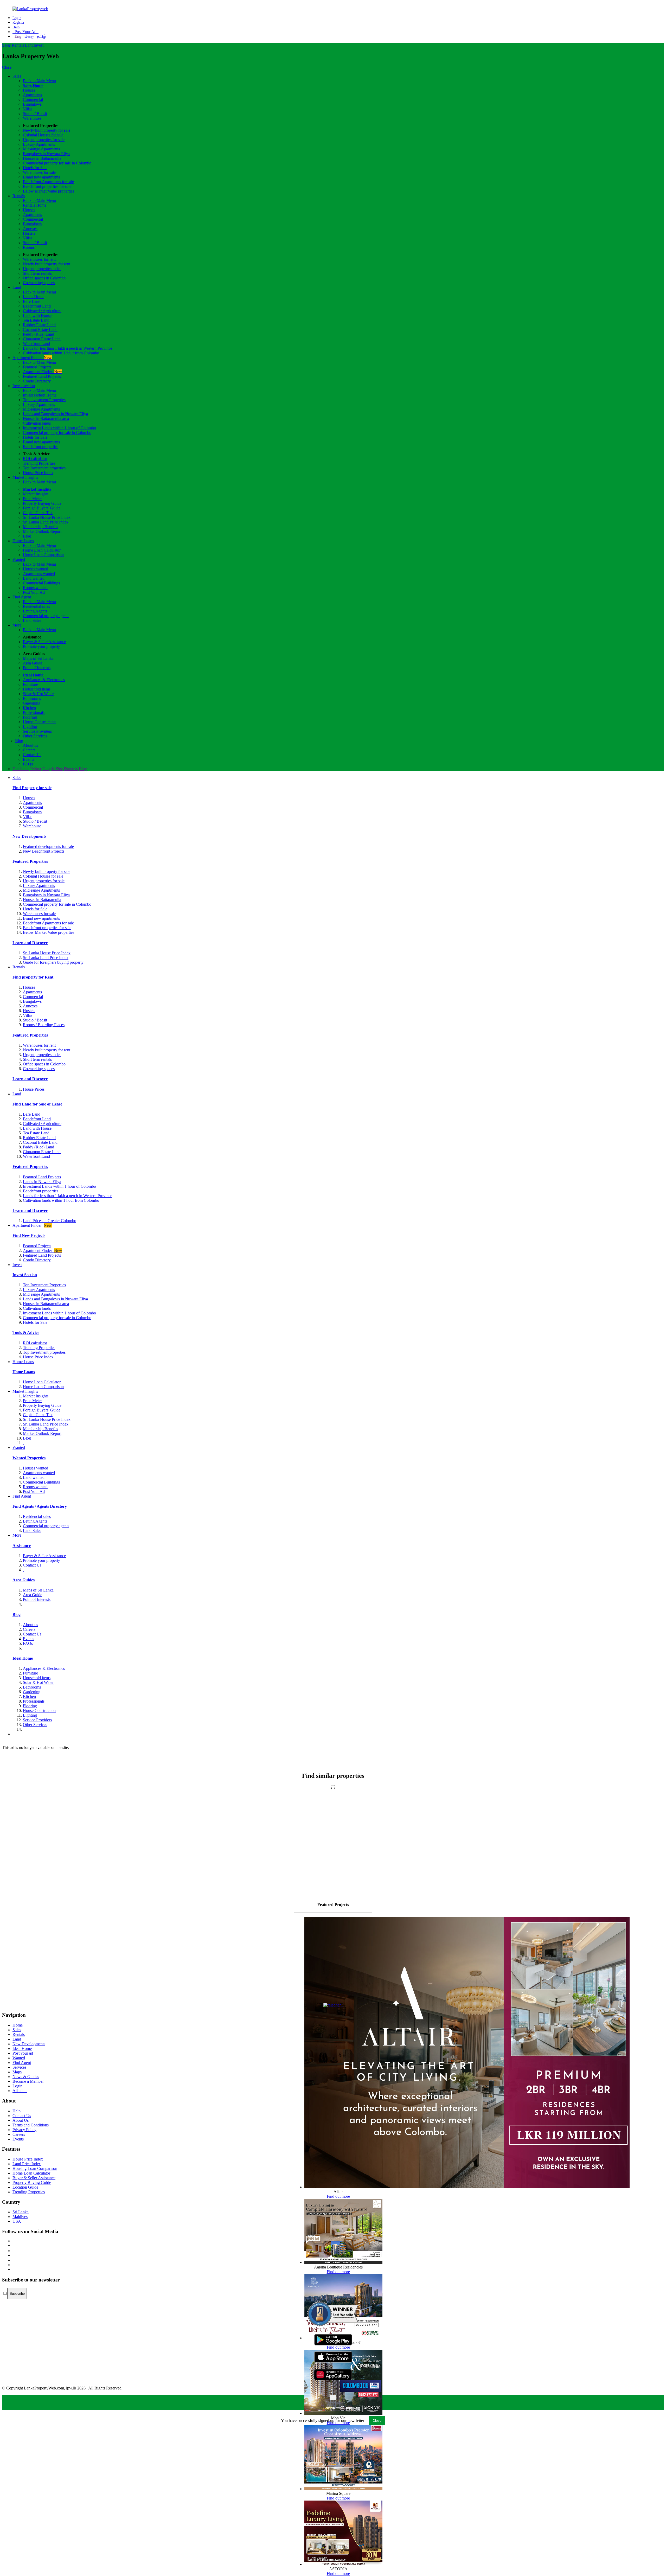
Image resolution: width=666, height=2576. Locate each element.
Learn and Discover (30, 943)
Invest (39, 45)
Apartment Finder (32, 358)
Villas (28, 109)
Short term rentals (37, 273)
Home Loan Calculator (42, 550)
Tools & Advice (26, 1332)
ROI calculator (35, 459)
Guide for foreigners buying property (53, 962)
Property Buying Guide (42, 503)
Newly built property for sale (47, 130)
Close (7, 67)
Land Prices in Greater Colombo (50, 1221)
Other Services (35, 736)
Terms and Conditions (31, 2125)
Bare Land (32, 301)
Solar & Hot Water (38, 694)
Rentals (18, 45)
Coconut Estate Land (40, 330)
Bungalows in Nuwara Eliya (46, 154)
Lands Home (34, 297)
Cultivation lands (37, 423)
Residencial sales (37, 1516)
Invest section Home (40, 395)
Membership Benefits (40, 527)
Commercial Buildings (41, 583)
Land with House (37, 315)
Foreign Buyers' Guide (42, 508)
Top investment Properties (44, 400)
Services (19, 2067)
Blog (27, 536)
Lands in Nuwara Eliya (42, 1182)
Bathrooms (32, 698)
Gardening (32, 703)
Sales (6, 45)
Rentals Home (35, 205)
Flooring (30, 717)
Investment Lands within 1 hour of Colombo (59, 428)
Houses (29, 90)
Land (29, 45)
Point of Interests (37, 668)
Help (16, 27)
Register (18, 23)
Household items (37, 689)
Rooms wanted (35, 588)
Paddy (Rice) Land (39, 334)
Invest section (24, 386)
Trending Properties (39, 463)
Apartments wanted (39, 574)
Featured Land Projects (42, 376)
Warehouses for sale (39, 172)
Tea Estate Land (36, 320)
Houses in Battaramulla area (46, 418)
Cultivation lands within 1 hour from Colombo (61, 353)
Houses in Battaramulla (42, 158)
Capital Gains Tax (38, 513)
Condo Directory (37, 381)
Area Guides (24, 1580)
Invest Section (25, 1275)
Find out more (338, 2196)
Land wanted (34, 578)
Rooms (29, 247)
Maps (17, 2072)
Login (17, 18)
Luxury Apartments (39, 144)
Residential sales (36, 606)
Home (18, 2025)
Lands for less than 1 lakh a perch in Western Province (68, 348)
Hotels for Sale (35, 168)
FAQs (28, 764)
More (17, 625)
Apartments (32, 95)
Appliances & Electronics (44, 680)
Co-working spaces (39, 283)
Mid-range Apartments (41, 149)
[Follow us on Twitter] (13, 2245)
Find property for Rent (33, 977)
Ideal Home (33, 675)
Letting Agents (35, 611)
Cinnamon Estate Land (42, 339)
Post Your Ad (25, 32)
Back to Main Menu (39, 81)
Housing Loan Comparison (35, 2168)
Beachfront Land (37, 306)
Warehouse (32, 118)
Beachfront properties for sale (47, 186)
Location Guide (25, 2187)
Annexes (30, 229)
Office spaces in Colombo (44, 278)
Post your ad (23, 2053)
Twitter (36, 769)
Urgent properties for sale (44, 140)
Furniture (30, 684)
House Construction (39, 722)
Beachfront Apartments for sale (48, 182)
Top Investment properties (44, 468)
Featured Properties (30, 861)
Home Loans (23, 541)
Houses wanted (36, 569)
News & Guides (26, 2077)
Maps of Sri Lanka (38, 658)
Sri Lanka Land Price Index (46, 522)
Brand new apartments (41, 177)
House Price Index (38, 473)
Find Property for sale (32, 788)
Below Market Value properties (49, 191)
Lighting (30, 727)
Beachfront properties (41, 447)
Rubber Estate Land (39, 325)
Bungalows (32, 104)
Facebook (21, 769)
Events (28, 759)
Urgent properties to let (42, 269)
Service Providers (37, 731)
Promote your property (41, 646)
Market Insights (25, 477)
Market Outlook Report (42, 531)
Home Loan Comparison (43, 555)
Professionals (34, 712)
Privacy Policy (24, 2130)
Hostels (29, 233)
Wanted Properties (29, 1458)
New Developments (29, 836)
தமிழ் (41, 36)
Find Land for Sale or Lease (37, 1104)
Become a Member (28, 2081)
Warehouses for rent (39, 259)
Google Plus (53, 769)
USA (17, 2221)
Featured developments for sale (48, 846)
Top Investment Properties (44, 1285)
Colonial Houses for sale (43, 135)
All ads (20, 2091)
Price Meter (32, 499)
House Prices (34, 1089)
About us (30, 745)
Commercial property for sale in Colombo (57, 163)
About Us (21, 2120)
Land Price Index (27, 2164)
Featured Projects (37, 367)
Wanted (19, 560)
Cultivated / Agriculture (42, 311)
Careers (29, 750)
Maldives (20, 2217)
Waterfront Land (36, 344)
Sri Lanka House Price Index (47, 517)
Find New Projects (29, 1235)
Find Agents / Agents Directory (40, 1506)
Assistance (22, 1546)
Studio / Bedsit (35, 114)
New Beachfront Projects (44, 851)
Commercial (33, 100)
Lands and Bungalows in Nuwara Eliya (55, 414)
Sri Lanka (21, 2212)
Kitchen (29, 708)
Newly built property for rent (47, 264)
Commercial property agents (46, 616)
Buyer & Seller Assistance (44, 642)
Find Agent (22, 597)
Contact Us (32, 755)
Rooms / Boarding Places (44, 1025)
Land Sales (32, 620)
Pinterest (71, 769)
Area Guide (33, 663)
